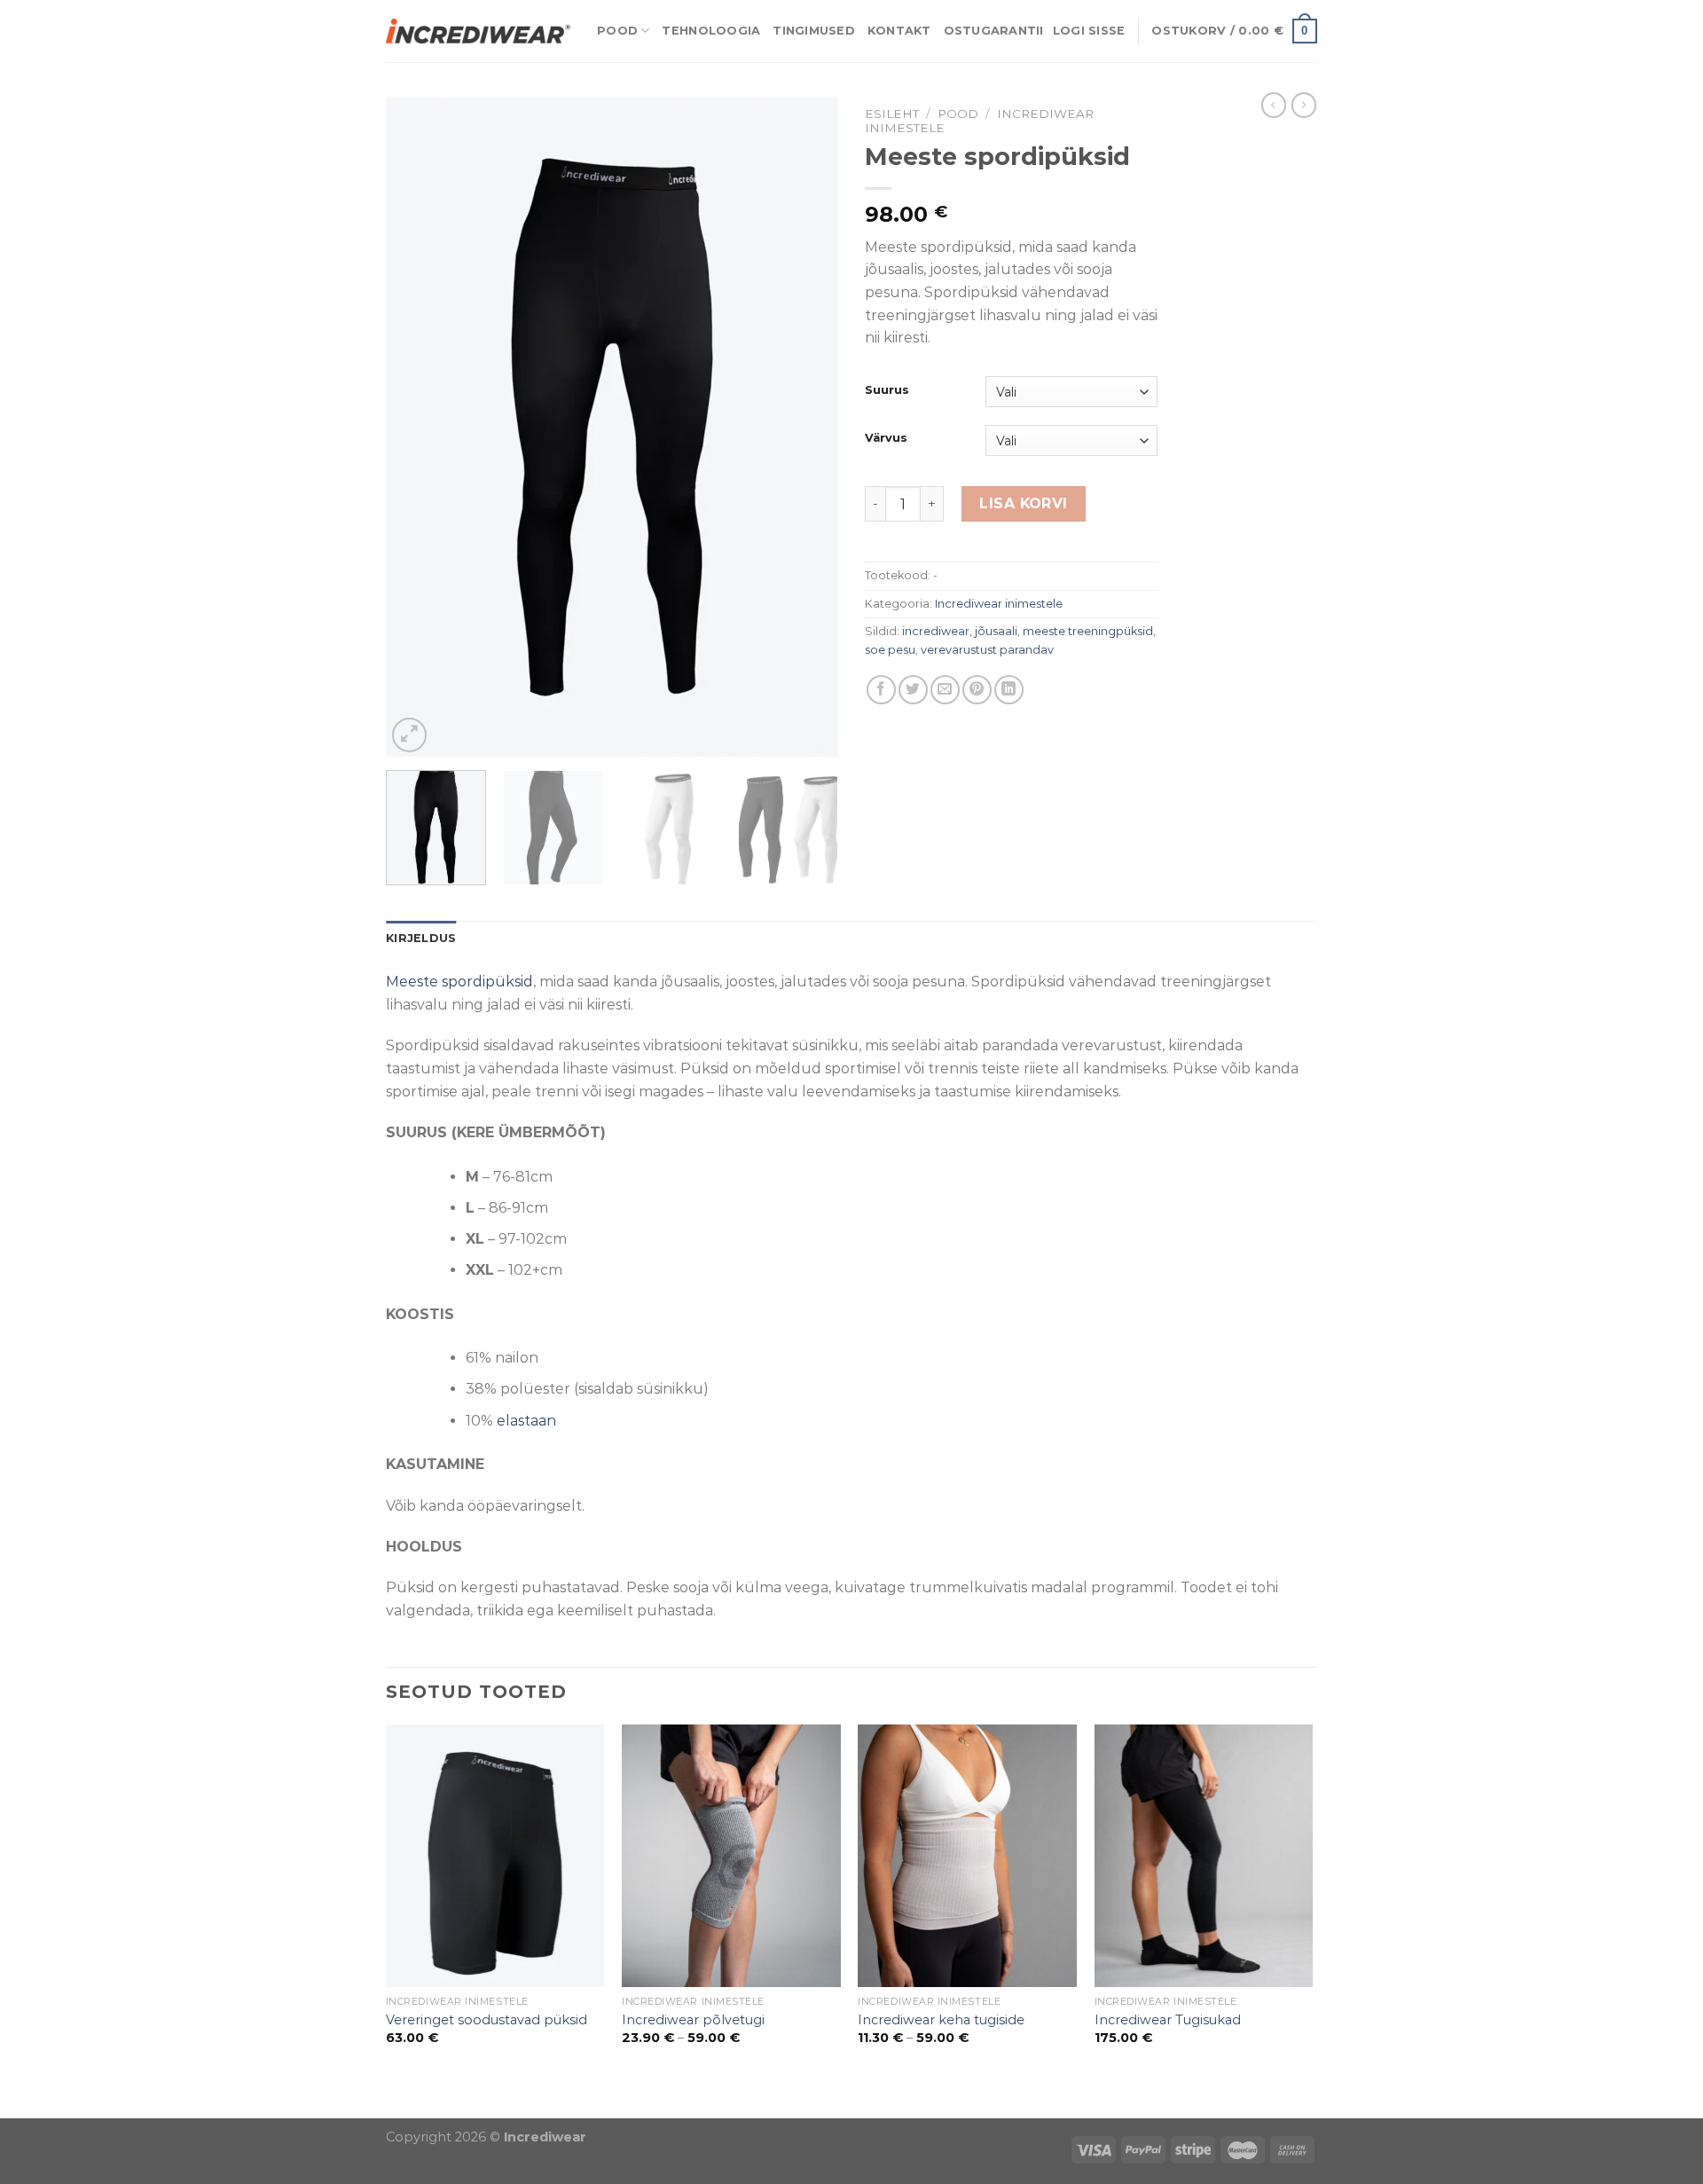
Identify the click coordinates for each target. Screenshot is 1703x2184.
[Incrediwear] (478, 31)
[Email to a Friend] (945, 690)
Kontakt (899, 31)
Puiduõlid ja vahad (66, 2106)
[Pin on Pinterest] (977, 690)
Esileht (892, 114)
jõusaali (996, 631)
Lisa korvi (1024, 503)
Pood (617, 31)
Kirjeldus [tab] (421, 938)
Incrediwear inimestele (999, 604)
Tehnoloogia (711, 31)
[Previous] (417, 427)
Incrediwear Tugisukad (1168, 2020)
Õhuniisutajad (184, 2106)
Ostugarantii (994, 31)
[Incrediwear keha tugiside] (967, 1856)
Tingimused (814, 31)
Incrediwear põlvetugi (693, 2020)
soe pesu (890, 650)
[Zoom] (409, 735)
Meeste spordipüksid (459, 982)
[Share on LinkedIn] (1009, 690)
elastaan (526, 1421)
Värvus (886, 438)
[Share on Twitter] (913, 690)
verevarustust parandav (987, 650)
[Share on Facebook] (881, 690)
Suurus (887, 390)
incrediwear (936, 631)
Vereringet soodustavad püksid (487, 2020)
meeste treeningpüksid (1088, 631)
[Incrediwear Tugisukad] (1204, 1856)
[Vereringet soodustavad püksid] (495, 1856)
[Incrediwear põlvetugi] (731, 1856)
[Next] (807, 427)
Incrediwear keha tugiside (941, 2020)
